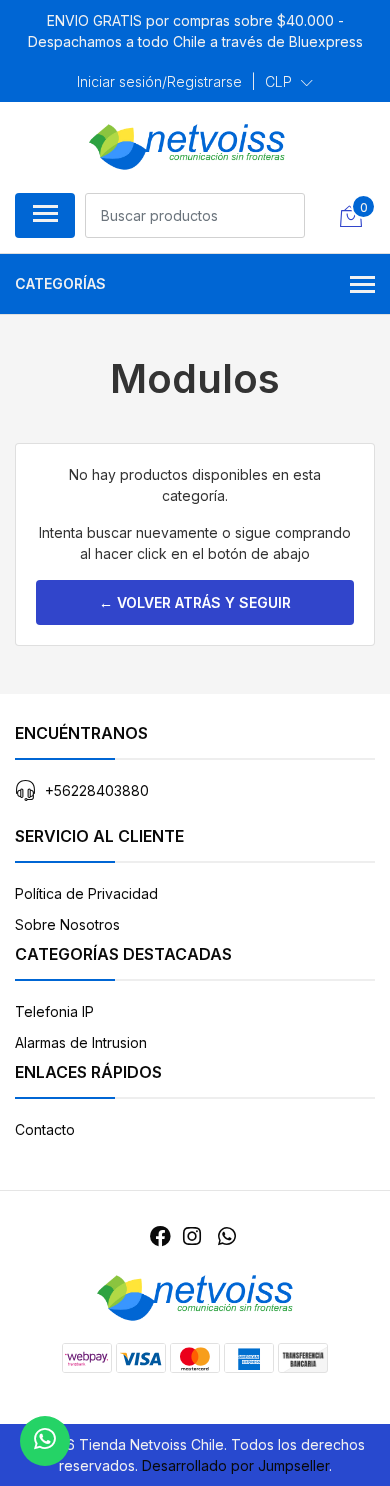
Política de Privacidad (86, 893)
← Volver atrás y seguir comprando (195, 609)
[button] (289, 82)
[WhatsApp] (226, 1236)
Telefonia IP (54, 1011)
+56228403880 (97, 790)
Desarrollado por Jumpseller (235, 1465)
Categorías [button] (60, 283)
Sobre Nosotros (67, 924)
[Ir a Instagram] (192, 1236)
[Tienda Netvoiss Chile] (187, 147)
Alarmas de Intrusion (81, 1042)
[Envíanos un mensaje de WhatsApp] (45, 1441)
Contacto (45, 1129)
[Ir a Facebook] (160, 1236)
